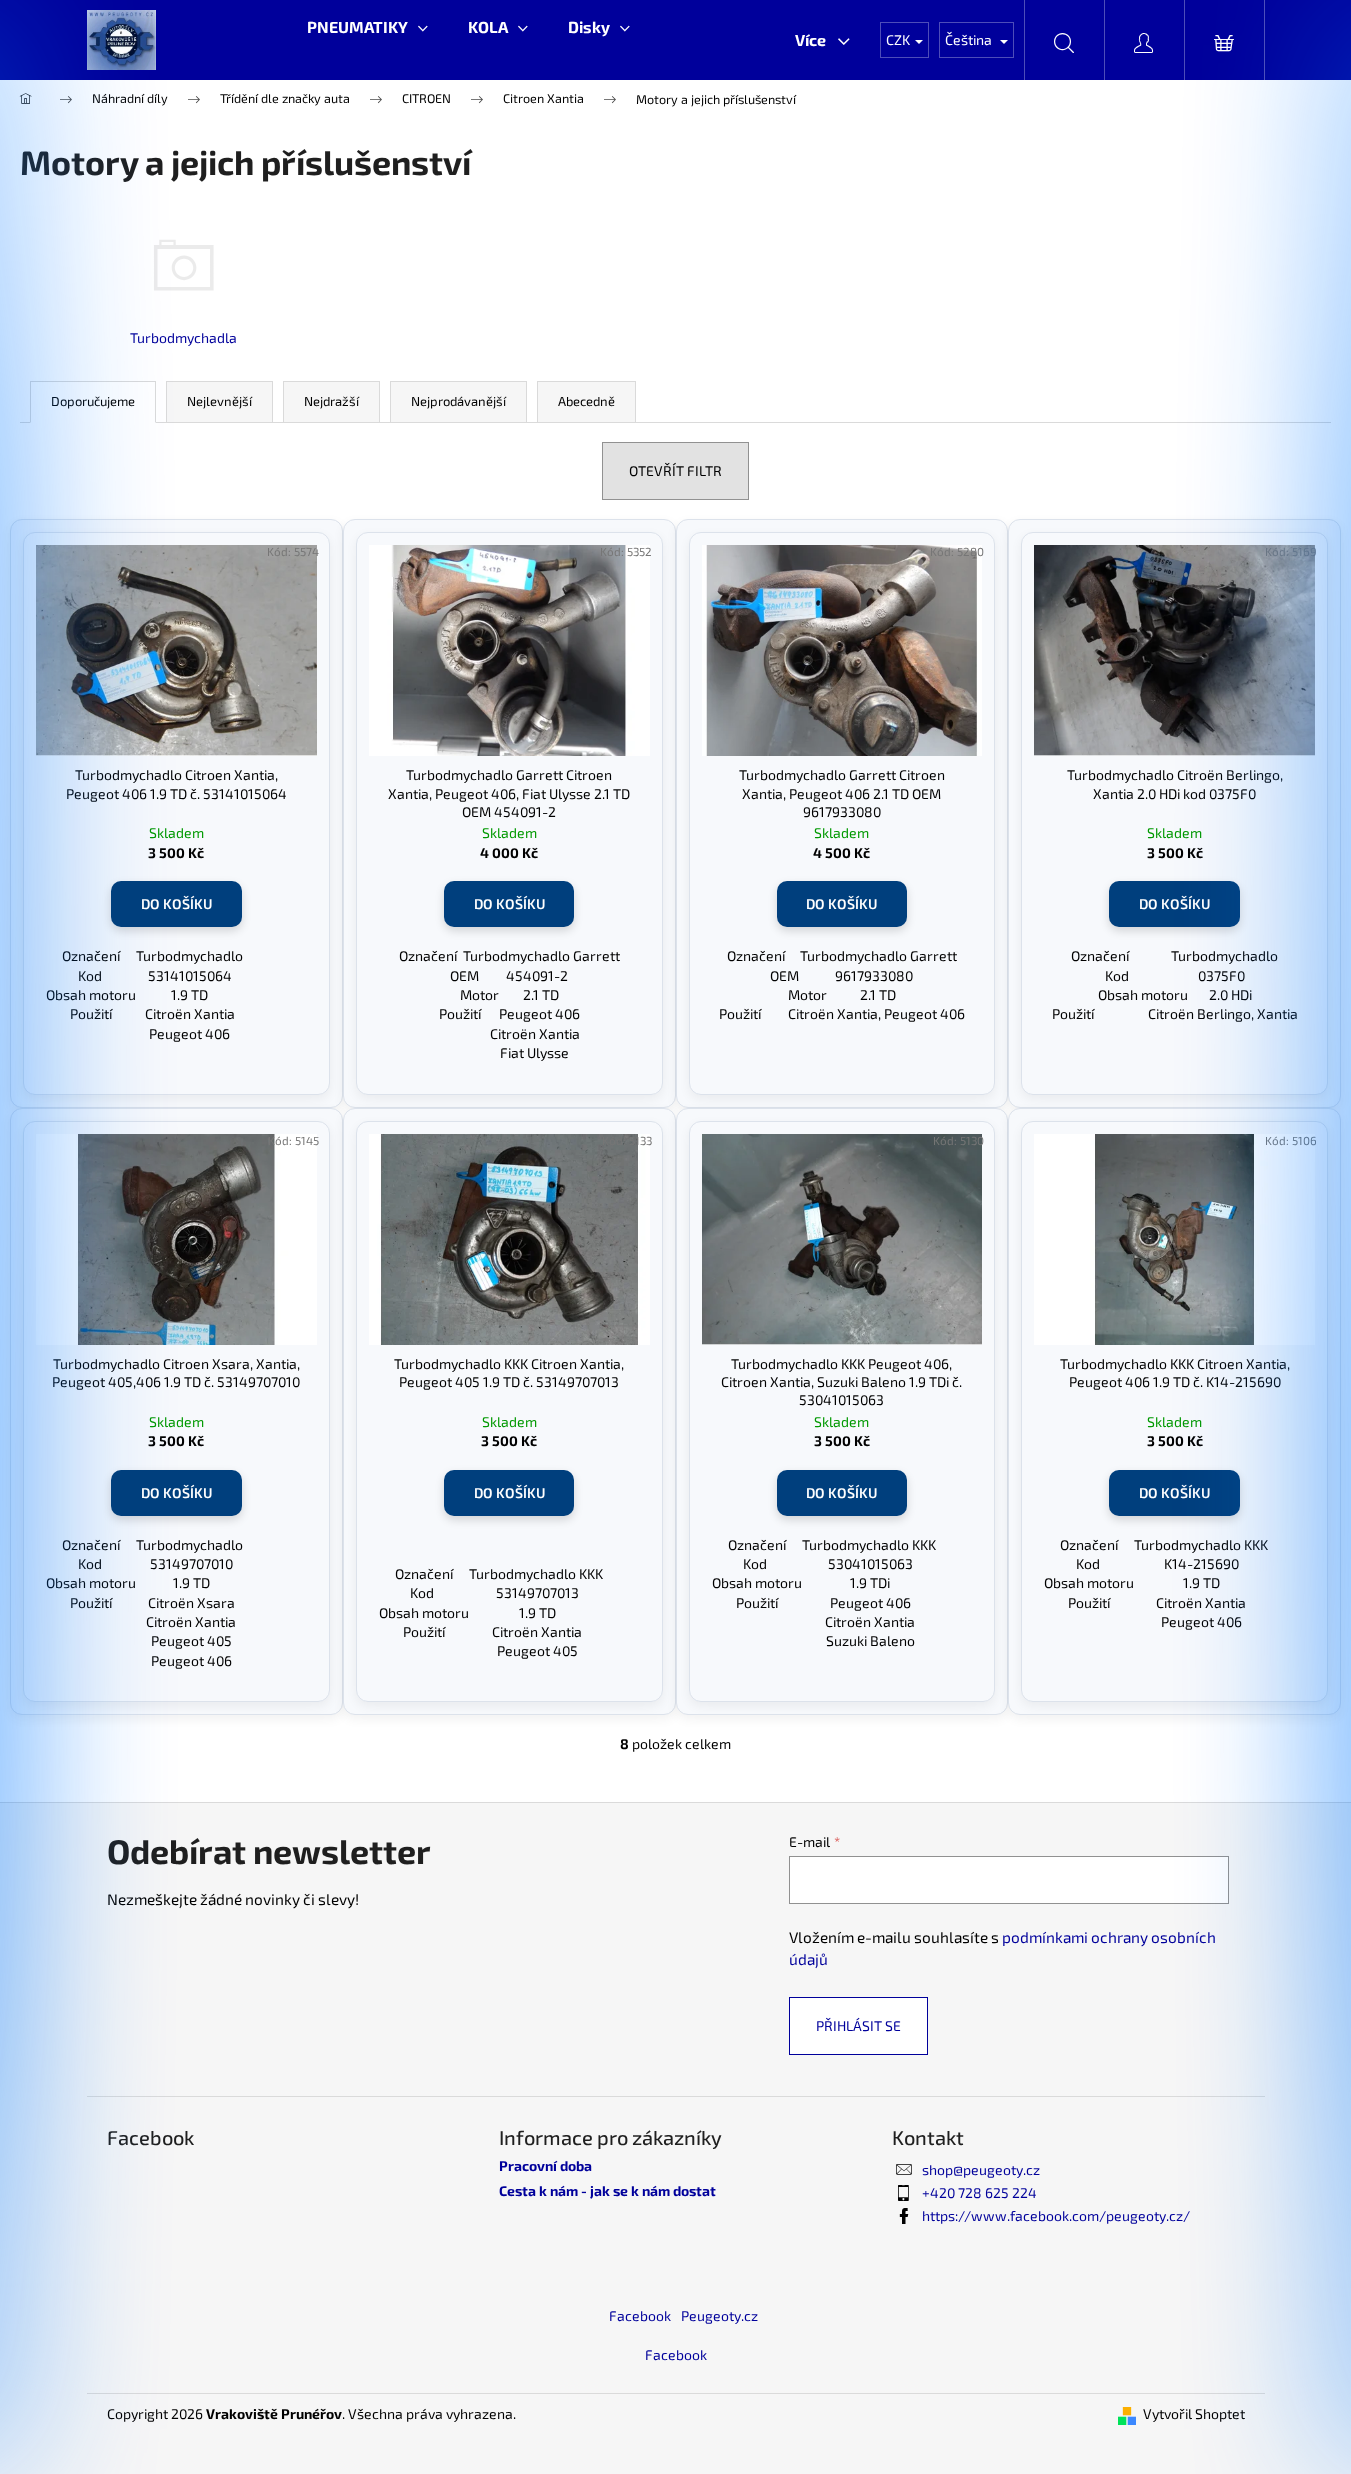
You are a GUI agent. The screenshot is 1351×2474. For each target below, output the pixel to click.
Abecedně (586, 401)
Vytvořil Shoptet (1194, 2413)
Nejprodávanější (458, 401)
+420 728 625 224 (979, 2192)
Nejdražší (331, 401)
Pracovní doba (545, 2165)
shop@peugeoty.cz (981, 2169)
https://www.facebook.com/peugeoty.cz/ (1056, 2215)
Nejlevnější (219, 401)
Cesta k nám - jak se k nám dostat (607, 2190)
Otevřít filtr (675, 470)
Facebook (640, 2315)
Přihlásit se (858, 2025)
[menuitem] (367, 27)
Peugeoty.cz (719, 2315)
